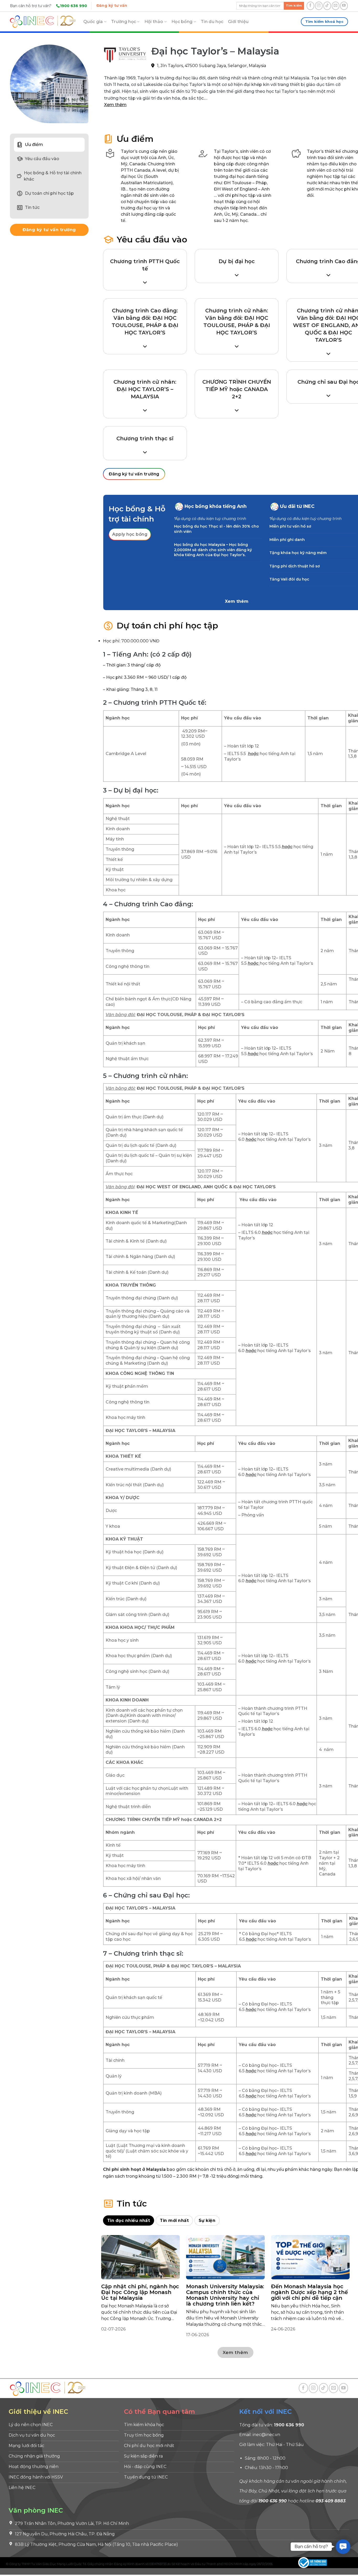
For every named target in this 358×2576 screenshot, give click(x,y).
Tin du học (212, 22)
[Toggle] (179, 506)
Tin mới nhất (174, 2220)
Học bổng (182, 22)
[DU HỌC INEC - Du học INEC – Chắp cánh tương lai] (43, 22)
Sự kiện (207, 2220)
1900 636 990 (74, 6)
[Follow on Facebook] (310, 6)
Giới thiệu (238, 22)
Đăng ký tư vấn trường (49, 230)
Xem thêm (115, 105)
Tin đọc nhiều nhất (129, 2220)
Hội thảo (154, 22)
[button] (343, 2547)
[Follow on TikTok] (327, 6)
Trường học (124, 22)
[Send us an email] (336, 6)
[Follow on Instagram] (319, 6)
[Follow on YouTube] (344, 6)
